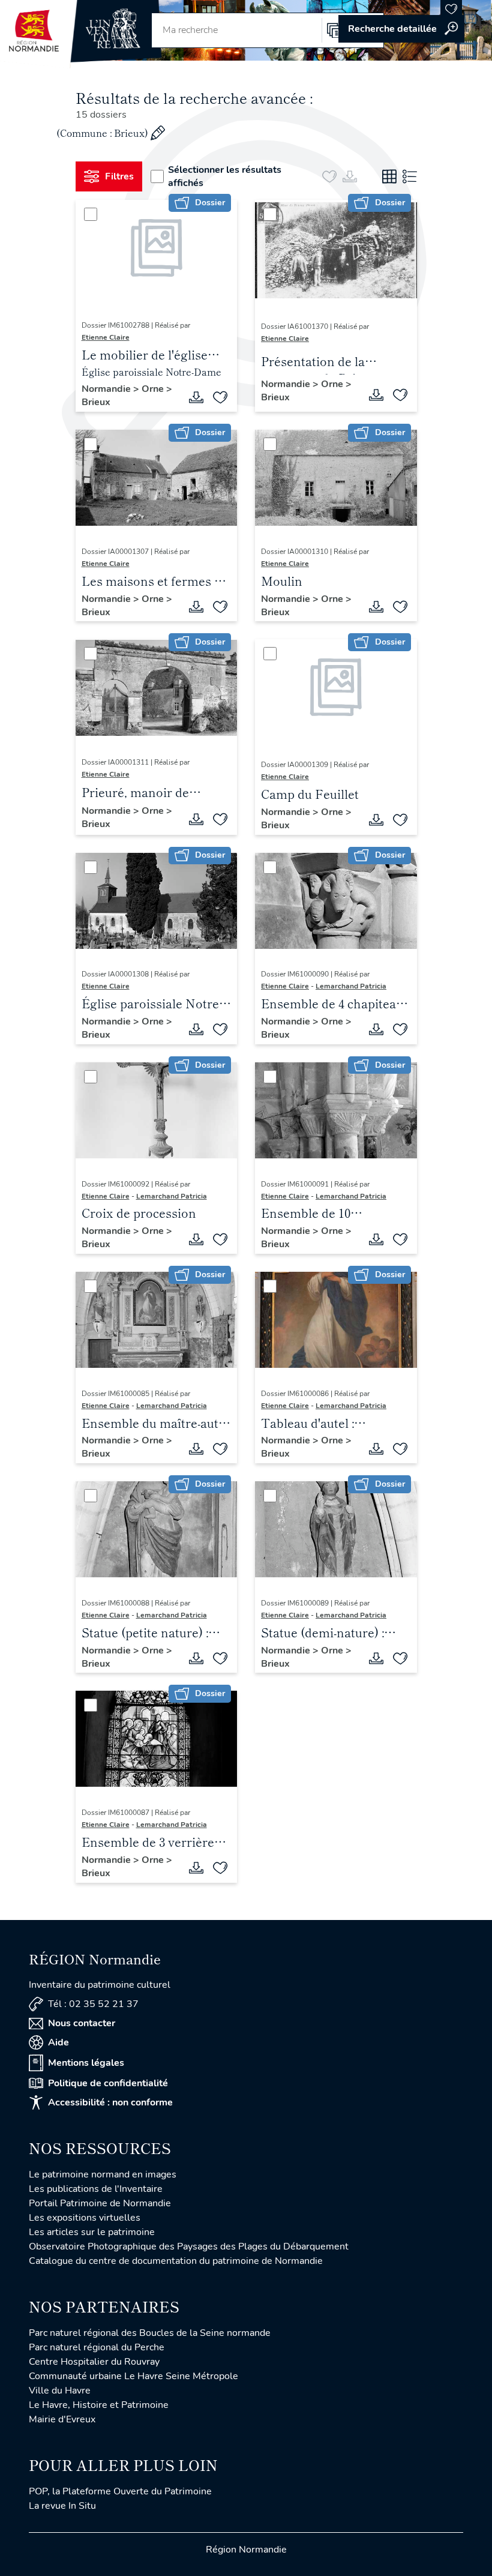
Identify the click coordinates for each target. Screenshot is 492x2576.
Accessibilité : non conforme (110, 2102)
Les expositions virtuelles (85, 2218)
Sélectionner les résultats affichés (225, 176)
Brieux (96, 402)
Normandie (107, 389)
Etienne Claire (106, 337)
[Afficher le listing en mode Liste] (410, 176)
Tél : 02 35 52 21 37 (93, 2004)
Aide (58, 2042)
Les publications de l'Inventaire (96, 2189)
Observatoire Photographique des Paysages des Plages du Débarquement (189, 2246)
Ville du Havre (60, 2391)
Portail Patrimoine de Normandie (100, 2203)
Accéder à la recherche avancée (401, 29)
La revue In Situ (62, 2506)
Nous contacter (82, 2023)
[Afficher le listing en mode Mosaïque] (389, 176)
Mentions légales (86, 2063)
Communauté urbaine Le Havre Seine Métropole (133, 2376)
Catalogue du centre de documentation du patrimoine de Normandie (176, 2261)
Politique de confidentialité (108, 2083)
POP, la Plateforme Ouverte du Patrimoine (120, 2491)
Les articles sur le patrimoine (92, 2232)
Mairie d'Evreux (62, 2419)
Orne (154, 389)
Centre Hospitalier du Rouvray (94, 2362)
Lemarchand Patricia (351, 986)
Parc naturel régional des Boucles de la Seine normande (150, 2333)
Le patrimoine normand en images (103, 2174)
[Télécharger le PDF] (196, 397)
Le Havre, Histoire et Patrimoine (99, 2405)
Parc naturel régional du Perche (97, 2347)
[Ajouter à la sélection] (220, 397)
